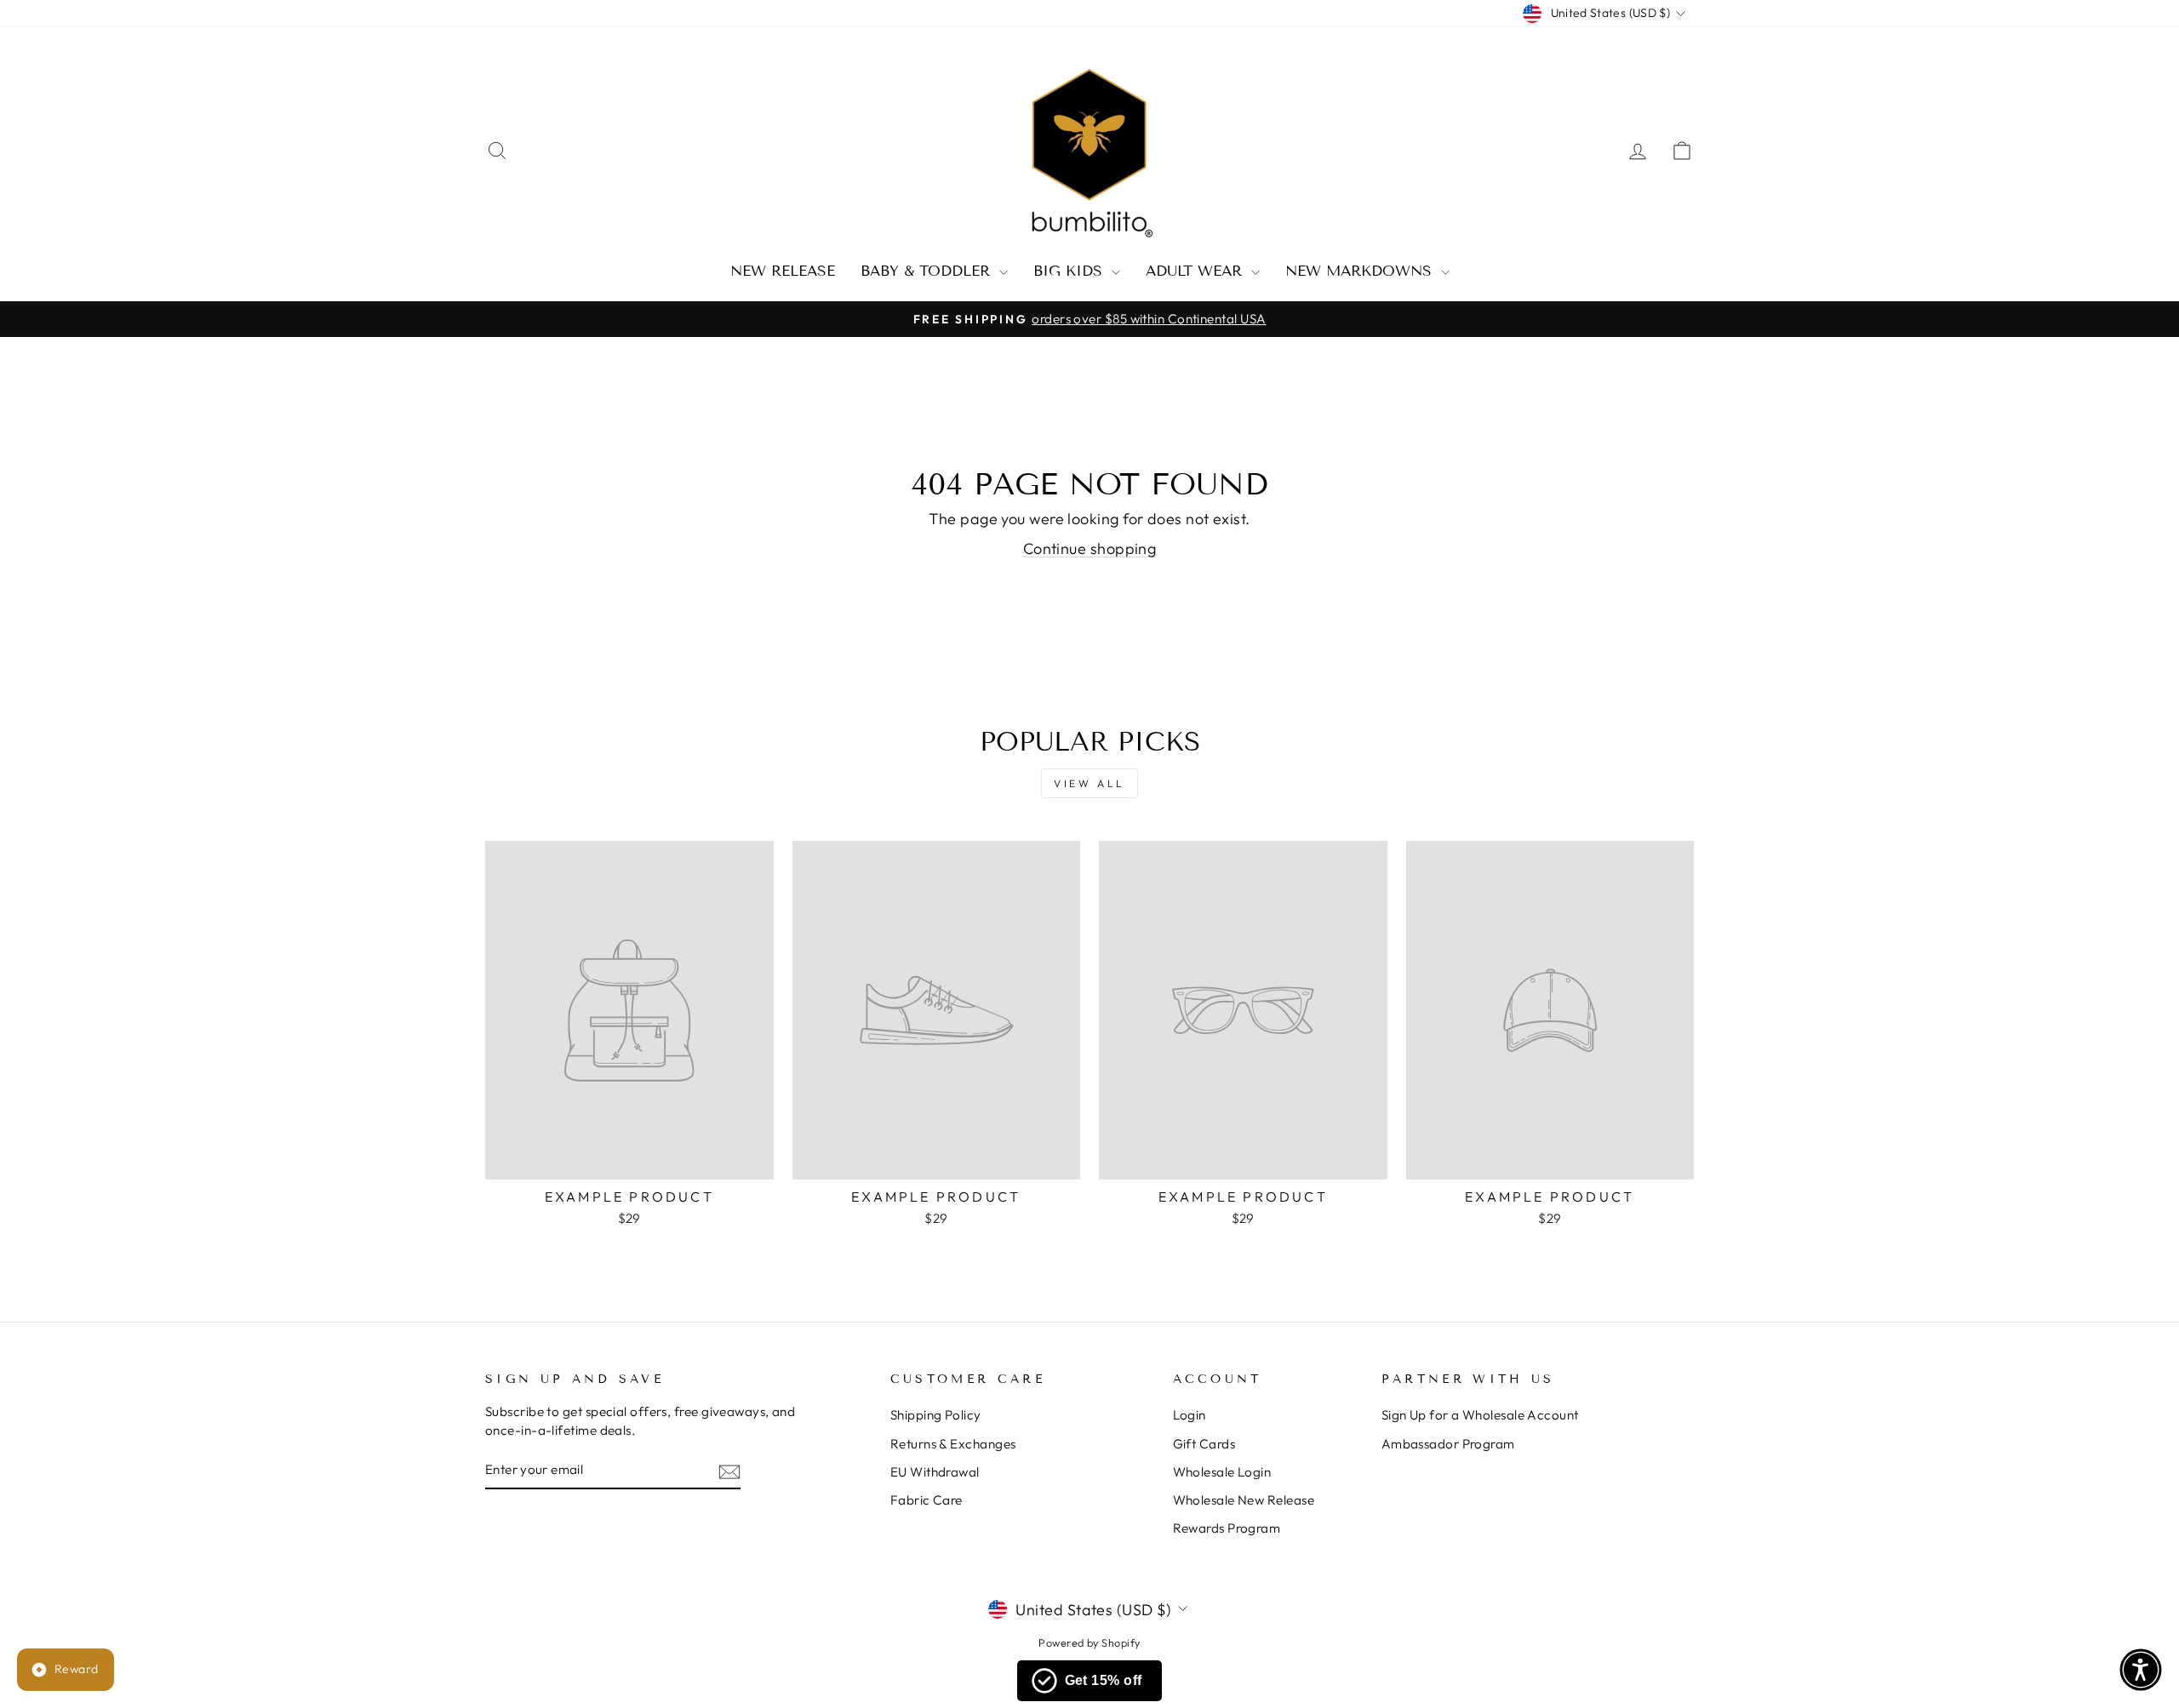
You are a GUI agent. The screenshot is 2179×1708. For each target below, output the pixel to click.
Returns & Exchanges (953, 1444)
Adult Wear (1196, 271)
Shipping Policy (936, 1415)
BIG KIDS (1070, 271)
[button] (2141, 1670)
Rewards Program (1227, 1528)
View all (1089, 783)
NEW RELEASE (783, 271)
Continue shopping (1090, 548)
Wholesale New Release (1244, 1500)
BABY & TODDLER (928, 271)
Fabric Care (927, 1500)
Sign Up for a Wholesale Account (1480, 1415)
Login (1190, 1415)
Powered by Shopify (1089, 1642)
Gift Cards (1204, 1444)
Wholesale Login (1222, 1472)
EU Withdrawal (935, 1472)
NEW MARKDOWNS (1361, 271)
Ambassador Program (1448, 1444)
